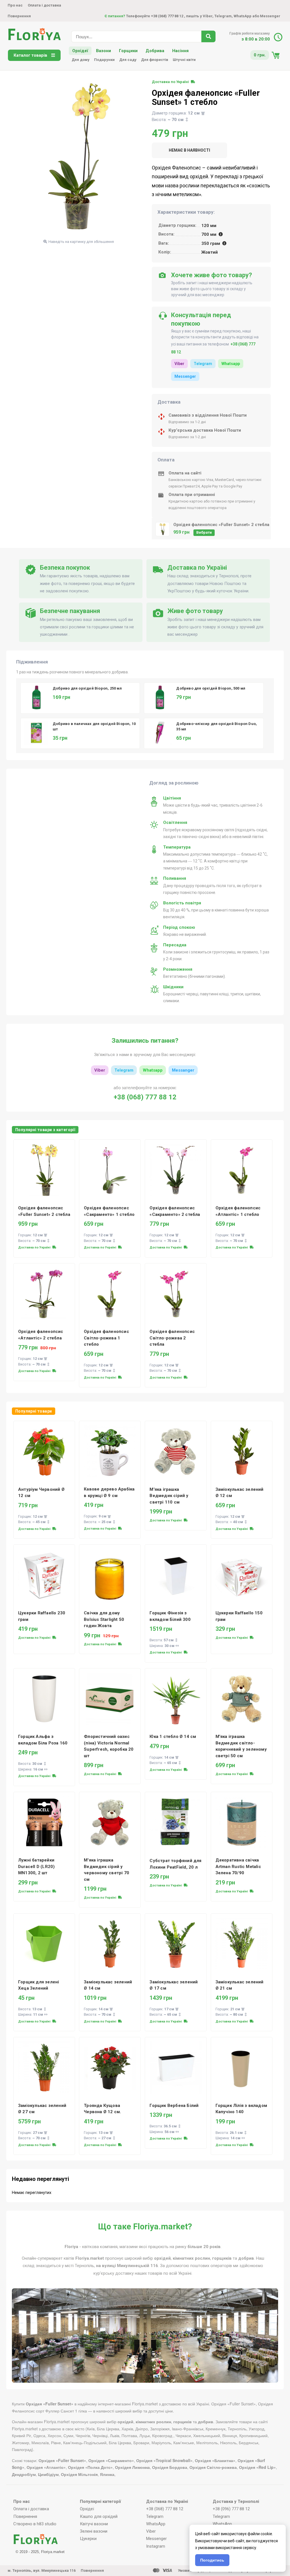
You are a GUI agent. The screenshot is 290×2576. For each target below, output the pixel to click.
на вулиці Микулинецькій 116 (127, 2266)
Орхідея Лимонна (132, 2467)
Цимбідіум (48, 2474)
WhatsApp (243, 16)
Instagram (156, 2546)
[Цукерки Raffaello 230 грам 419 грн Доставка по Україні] (44, 1545)
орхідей (162, 2258)
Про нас (15, 5)
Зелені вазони (94, 2531)
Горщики (128, 51)
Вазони (104, 51)
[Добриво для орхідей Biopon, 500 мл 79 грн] (205, 682)
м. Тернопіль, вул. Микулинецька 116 (42, 2570)
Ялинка (107, 2474)
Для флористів (155, 60)
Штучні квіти (184, 60)
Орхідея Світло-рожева (213, 2467)
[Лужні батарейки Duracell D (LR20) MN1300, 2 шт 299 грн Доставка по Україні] (44, 1793)
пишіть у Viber (199, 16)
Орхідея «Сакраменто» (111, 2460)
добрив (246, 2258)
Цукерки (88, 2539)
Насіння (180, 51)
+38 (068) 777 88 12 (145, 1097)
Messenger (270, 16)
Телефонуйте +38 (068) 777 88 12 (144, 16)
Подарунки (104, 60)
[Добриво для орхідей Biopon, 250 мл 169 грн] (82, 682)
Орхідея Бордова (170, 2467)
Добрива (155, 51)
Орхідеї (80, 51)
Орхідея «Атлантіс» (46, 2467)
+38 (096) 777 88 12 (231, 2509)
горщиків (222, 2258)
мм (209, 226)
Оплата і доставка (44, 5)
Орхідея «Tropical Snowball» (164, 2460)
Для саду (128, 60)
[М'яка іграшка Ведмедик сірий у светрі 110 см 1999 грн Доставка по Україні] (176, 1422)
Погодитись (212, 2560)
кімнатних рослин (191, 2258)
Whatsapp (231, 364)
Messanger (183, 1070)
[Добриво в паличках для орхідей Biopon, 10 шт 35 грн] (82, 717)
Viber (179, 364)
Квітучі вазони (94, 2524)
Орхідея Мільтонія (79, 2474)
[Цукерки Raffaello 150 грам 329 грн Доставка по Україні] (242, 1545)
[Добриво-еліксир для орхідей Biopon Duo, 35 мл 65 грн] (205, 717)
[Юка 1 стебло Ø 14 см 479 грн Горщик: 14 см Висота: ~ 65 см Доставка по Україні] (176, 1669)
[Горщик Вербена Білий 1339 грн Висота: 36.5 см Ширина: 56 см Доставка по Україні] (176, 2038)
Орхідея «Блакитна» (215, 2460)
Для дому (81, 60)
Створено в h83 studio (35, 2524)
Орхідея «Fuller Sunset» (62, 2460)
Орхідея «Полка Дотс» (90, 2467)
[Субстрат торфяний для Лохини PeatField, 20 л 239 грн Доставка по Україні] (176, 1793)
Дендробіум (24, 2474)
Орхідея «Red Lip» (257, 2467)
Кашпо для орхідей (99, 2516)
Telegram (223, 16)
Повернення (19, 16)
